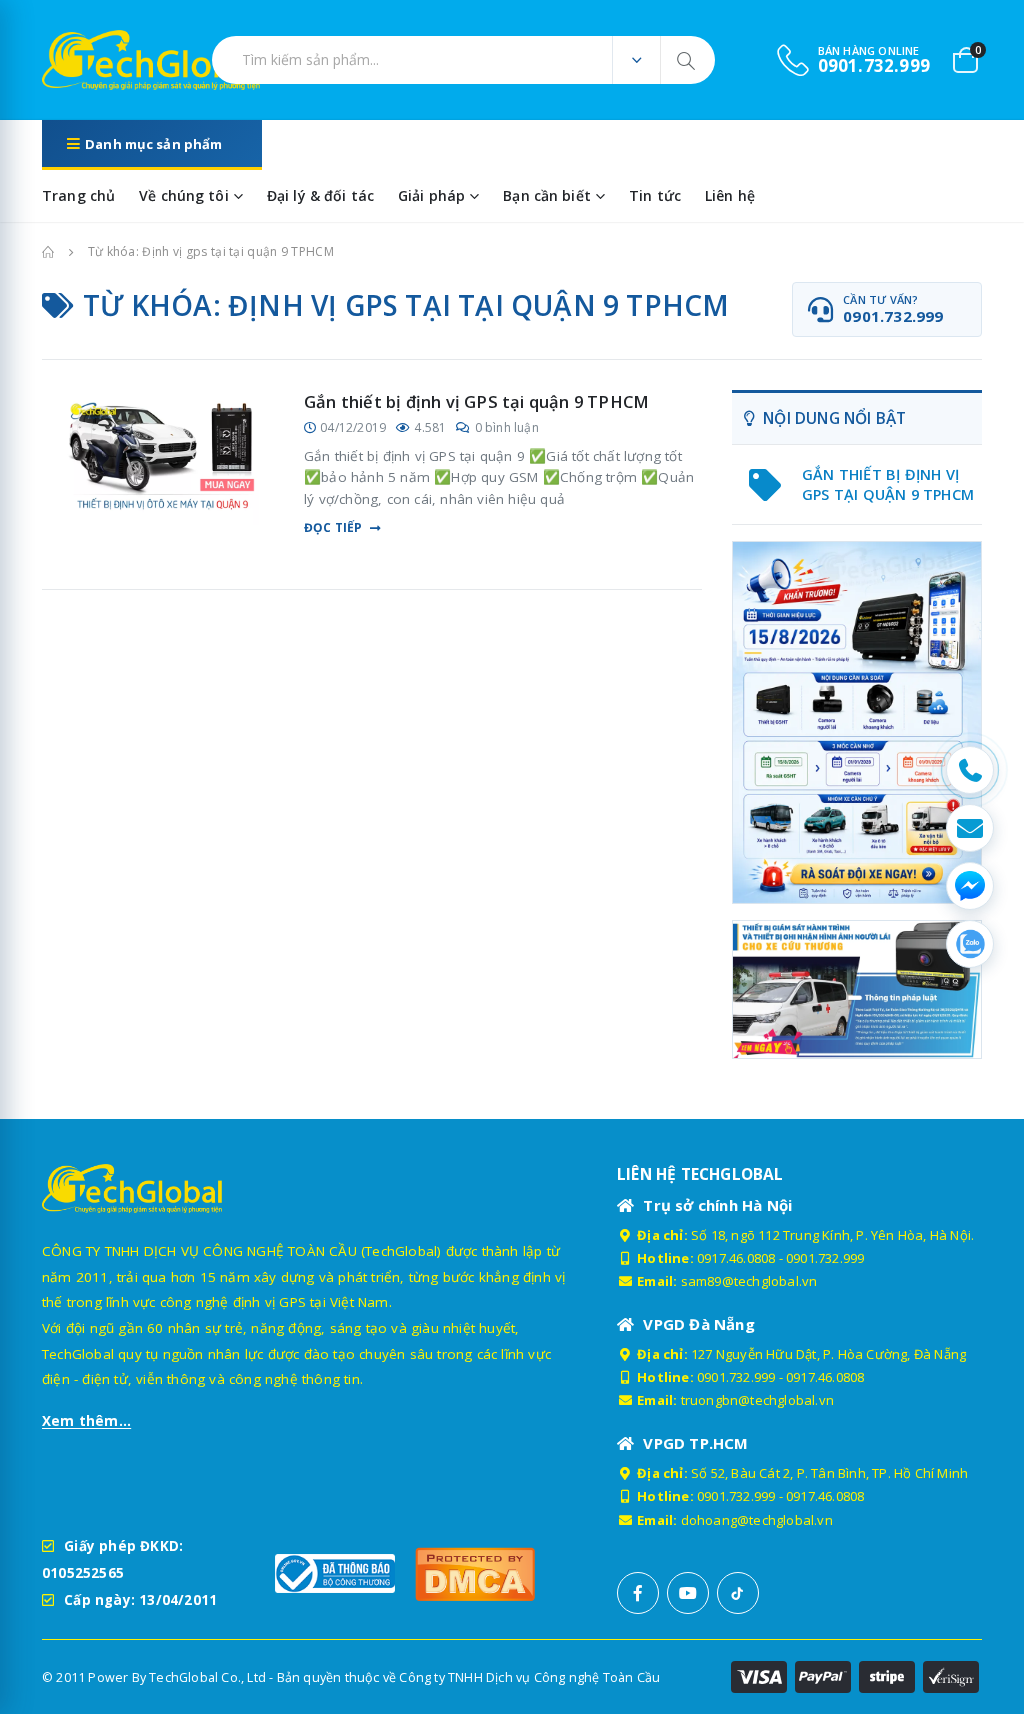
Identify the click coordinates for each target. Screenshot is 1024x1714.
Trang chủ (78, 195)
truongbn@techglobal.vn (757, 1400)
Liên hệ (730, 195)
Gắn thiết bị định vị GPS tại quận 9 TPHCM (476, 401)
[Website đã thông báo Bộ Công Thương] (335, 1573)
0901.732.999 (825, 1258)
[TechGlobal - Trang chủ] (97, 60)
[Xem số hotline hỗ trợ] (970, 770)
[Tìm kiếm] (687, 60)
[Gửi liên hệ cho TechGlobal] (970, 828)
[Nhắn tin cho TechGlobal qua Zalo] (970, 944)
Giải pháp (431, 195)
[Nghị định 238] (857, 722)
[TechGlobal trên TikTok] (738, 1593)
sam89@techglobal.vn (749, 1281)
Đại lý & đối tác (320, 195)
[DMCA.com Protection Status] (475, 1573)
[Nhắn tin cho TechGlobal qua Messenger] (970, 886)
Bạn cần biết (547, 195)
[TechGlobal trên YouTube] (688, 1593)
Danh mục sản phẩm (153, 144)
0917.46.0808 (736, 1258)
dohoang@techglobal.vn (757, 1520)
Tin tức (655, 195)
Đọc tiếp (333, 528)
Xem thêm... (86, 1421)
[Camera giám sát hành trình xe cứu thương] (857, 989)
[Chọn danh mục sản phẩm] (636, 60)
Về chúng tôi (184, 195)
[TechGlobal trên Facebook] (638, 1593)
